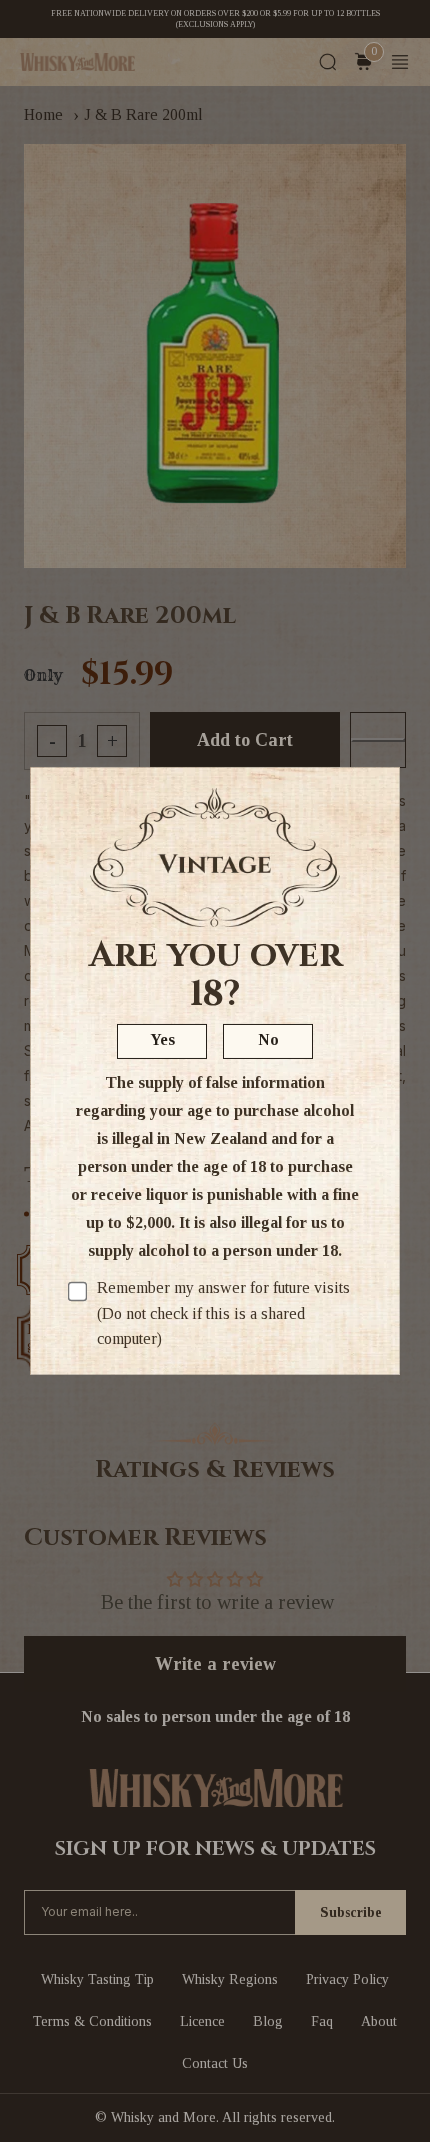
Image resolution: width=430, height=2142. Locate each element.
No (268, 1039)
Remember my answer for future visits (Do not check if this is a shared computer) (223, 1313)
